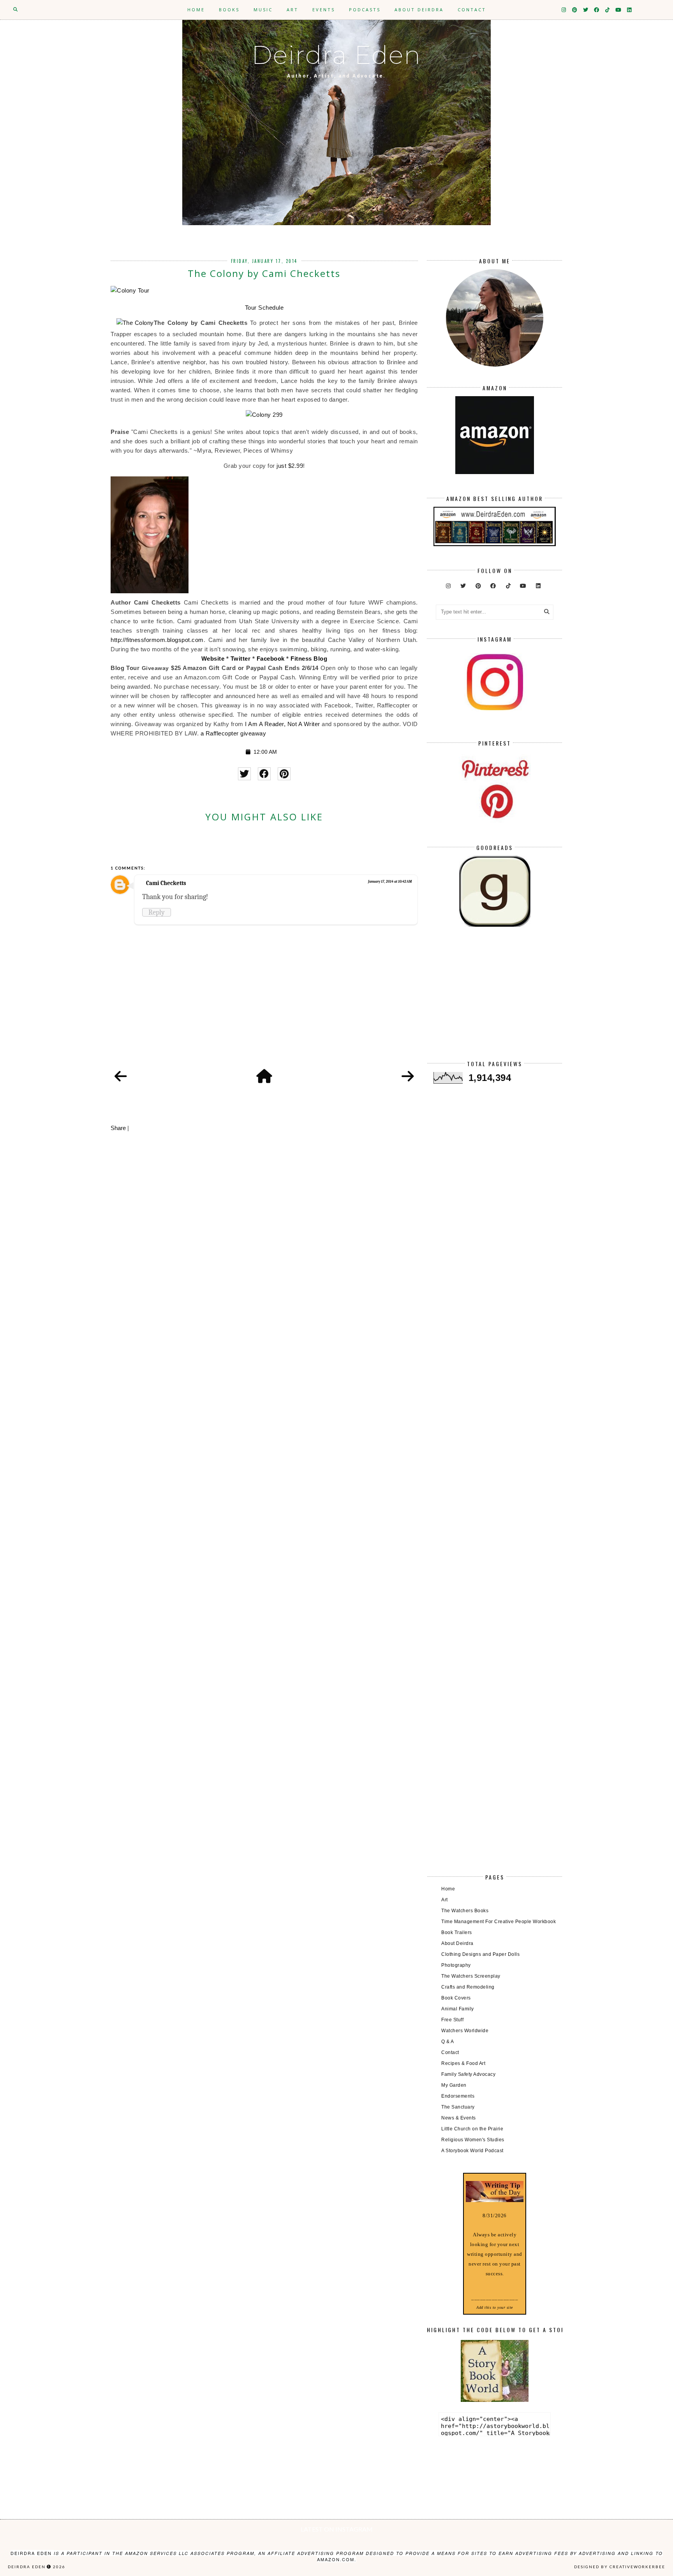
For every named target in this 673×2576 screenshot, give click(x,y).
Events (324, 10)
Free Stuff (452, 2020)
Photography (456, 1965)
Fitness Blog (309, 659)
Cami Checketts (166, 883)
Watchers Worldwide (465, 2031)
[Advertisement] (494, 1000)
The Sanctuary (458, 2107)
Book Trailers (457, 1932)
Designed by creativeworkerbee (620, 2567)
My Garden (454, 2085)
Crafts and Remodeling (468, 1987)
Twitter (241, 659)
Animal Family (458, 2009)
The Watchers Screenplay (471, 1976)
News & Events (459, 2118)
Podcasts (365, 10)
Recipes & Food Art (463, 2063)
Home (196, 10)
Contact (472, 10)
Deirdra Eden (336, 55)
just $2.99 (290, 466)
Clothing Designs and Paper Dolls (480, 1954)
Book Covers (456, 1998)
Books (229, 10)
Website (213, 659)
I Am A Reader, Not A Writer (283, 724)
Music (263, 10)
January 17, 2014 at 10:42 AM (390, 882)
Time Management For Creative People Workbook (499, 1922)
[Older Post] (408, 1077)
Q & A (448, 2042)
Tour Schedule (264, 308)
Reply (157, 912)
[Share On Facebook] (264, 774)
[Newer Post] (121, 1077)
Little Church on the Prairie (472, 2129)
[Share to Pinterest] (284, 774)
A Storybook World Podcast (472, 2151)
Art (292, 10)
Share (118, 1128)
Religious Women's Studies (473, 2140)
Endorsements (458, 2096)
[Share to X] (244, 774)
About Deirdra (419, 10)
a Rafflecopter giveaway (233, 733)
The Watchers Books (465, 1911)
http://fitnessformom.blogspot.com (157, 640)
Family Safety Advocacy (468, 2074)
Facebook (271, 659)
